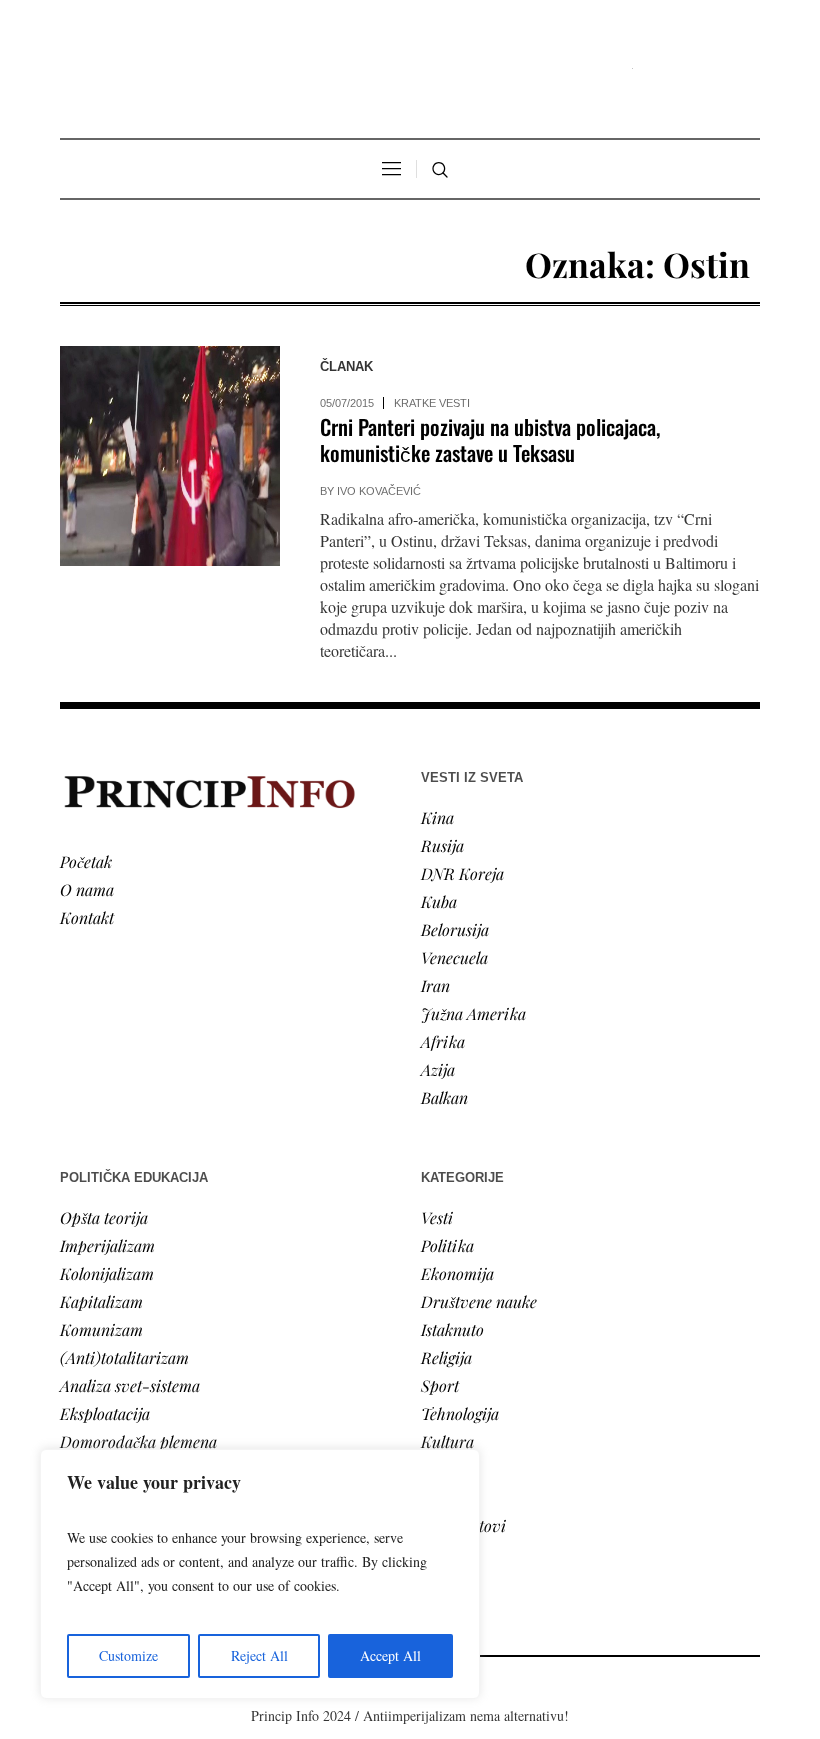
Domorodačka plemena (138, 1441)
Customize (128, 1655)
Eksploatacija (105, 1413)
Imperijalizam (107, 1245)
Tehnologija (460, 1413)
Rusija (442, 845)
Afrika (443, 1041)
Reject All (259, 1655)
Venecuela (454, 957)
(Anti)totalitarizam (124, 1357)
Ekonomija (457, 1273)
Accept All (390, 1655)
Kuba (439, 901)
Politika (447, 1245)
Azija (438, 1069)
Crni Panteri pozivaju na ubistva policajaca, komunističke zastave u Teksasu (490, 439)
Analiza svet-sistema (130, 1385)
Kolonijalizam (107, 1273)
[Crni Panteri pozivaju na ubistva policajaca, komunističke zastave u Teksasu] (170, 456)
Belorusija (455, 929)
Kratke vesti (432, 403)
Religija (446, 1357)
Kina (437, 817)
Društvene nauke (479, 1301)
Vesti (437, 1217)
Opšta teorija (104, 1217)
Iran (435, 985)
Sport (440, 1385)
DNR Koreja (462, 873)
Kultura (447, 1441)
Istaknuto (452, 1329)
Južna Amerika (473, 1013)
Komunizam (101, 1329)
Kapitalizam (101, 1301)
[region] (260, 1574)
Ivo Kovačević (379, 491)
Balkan (444, 1097)
